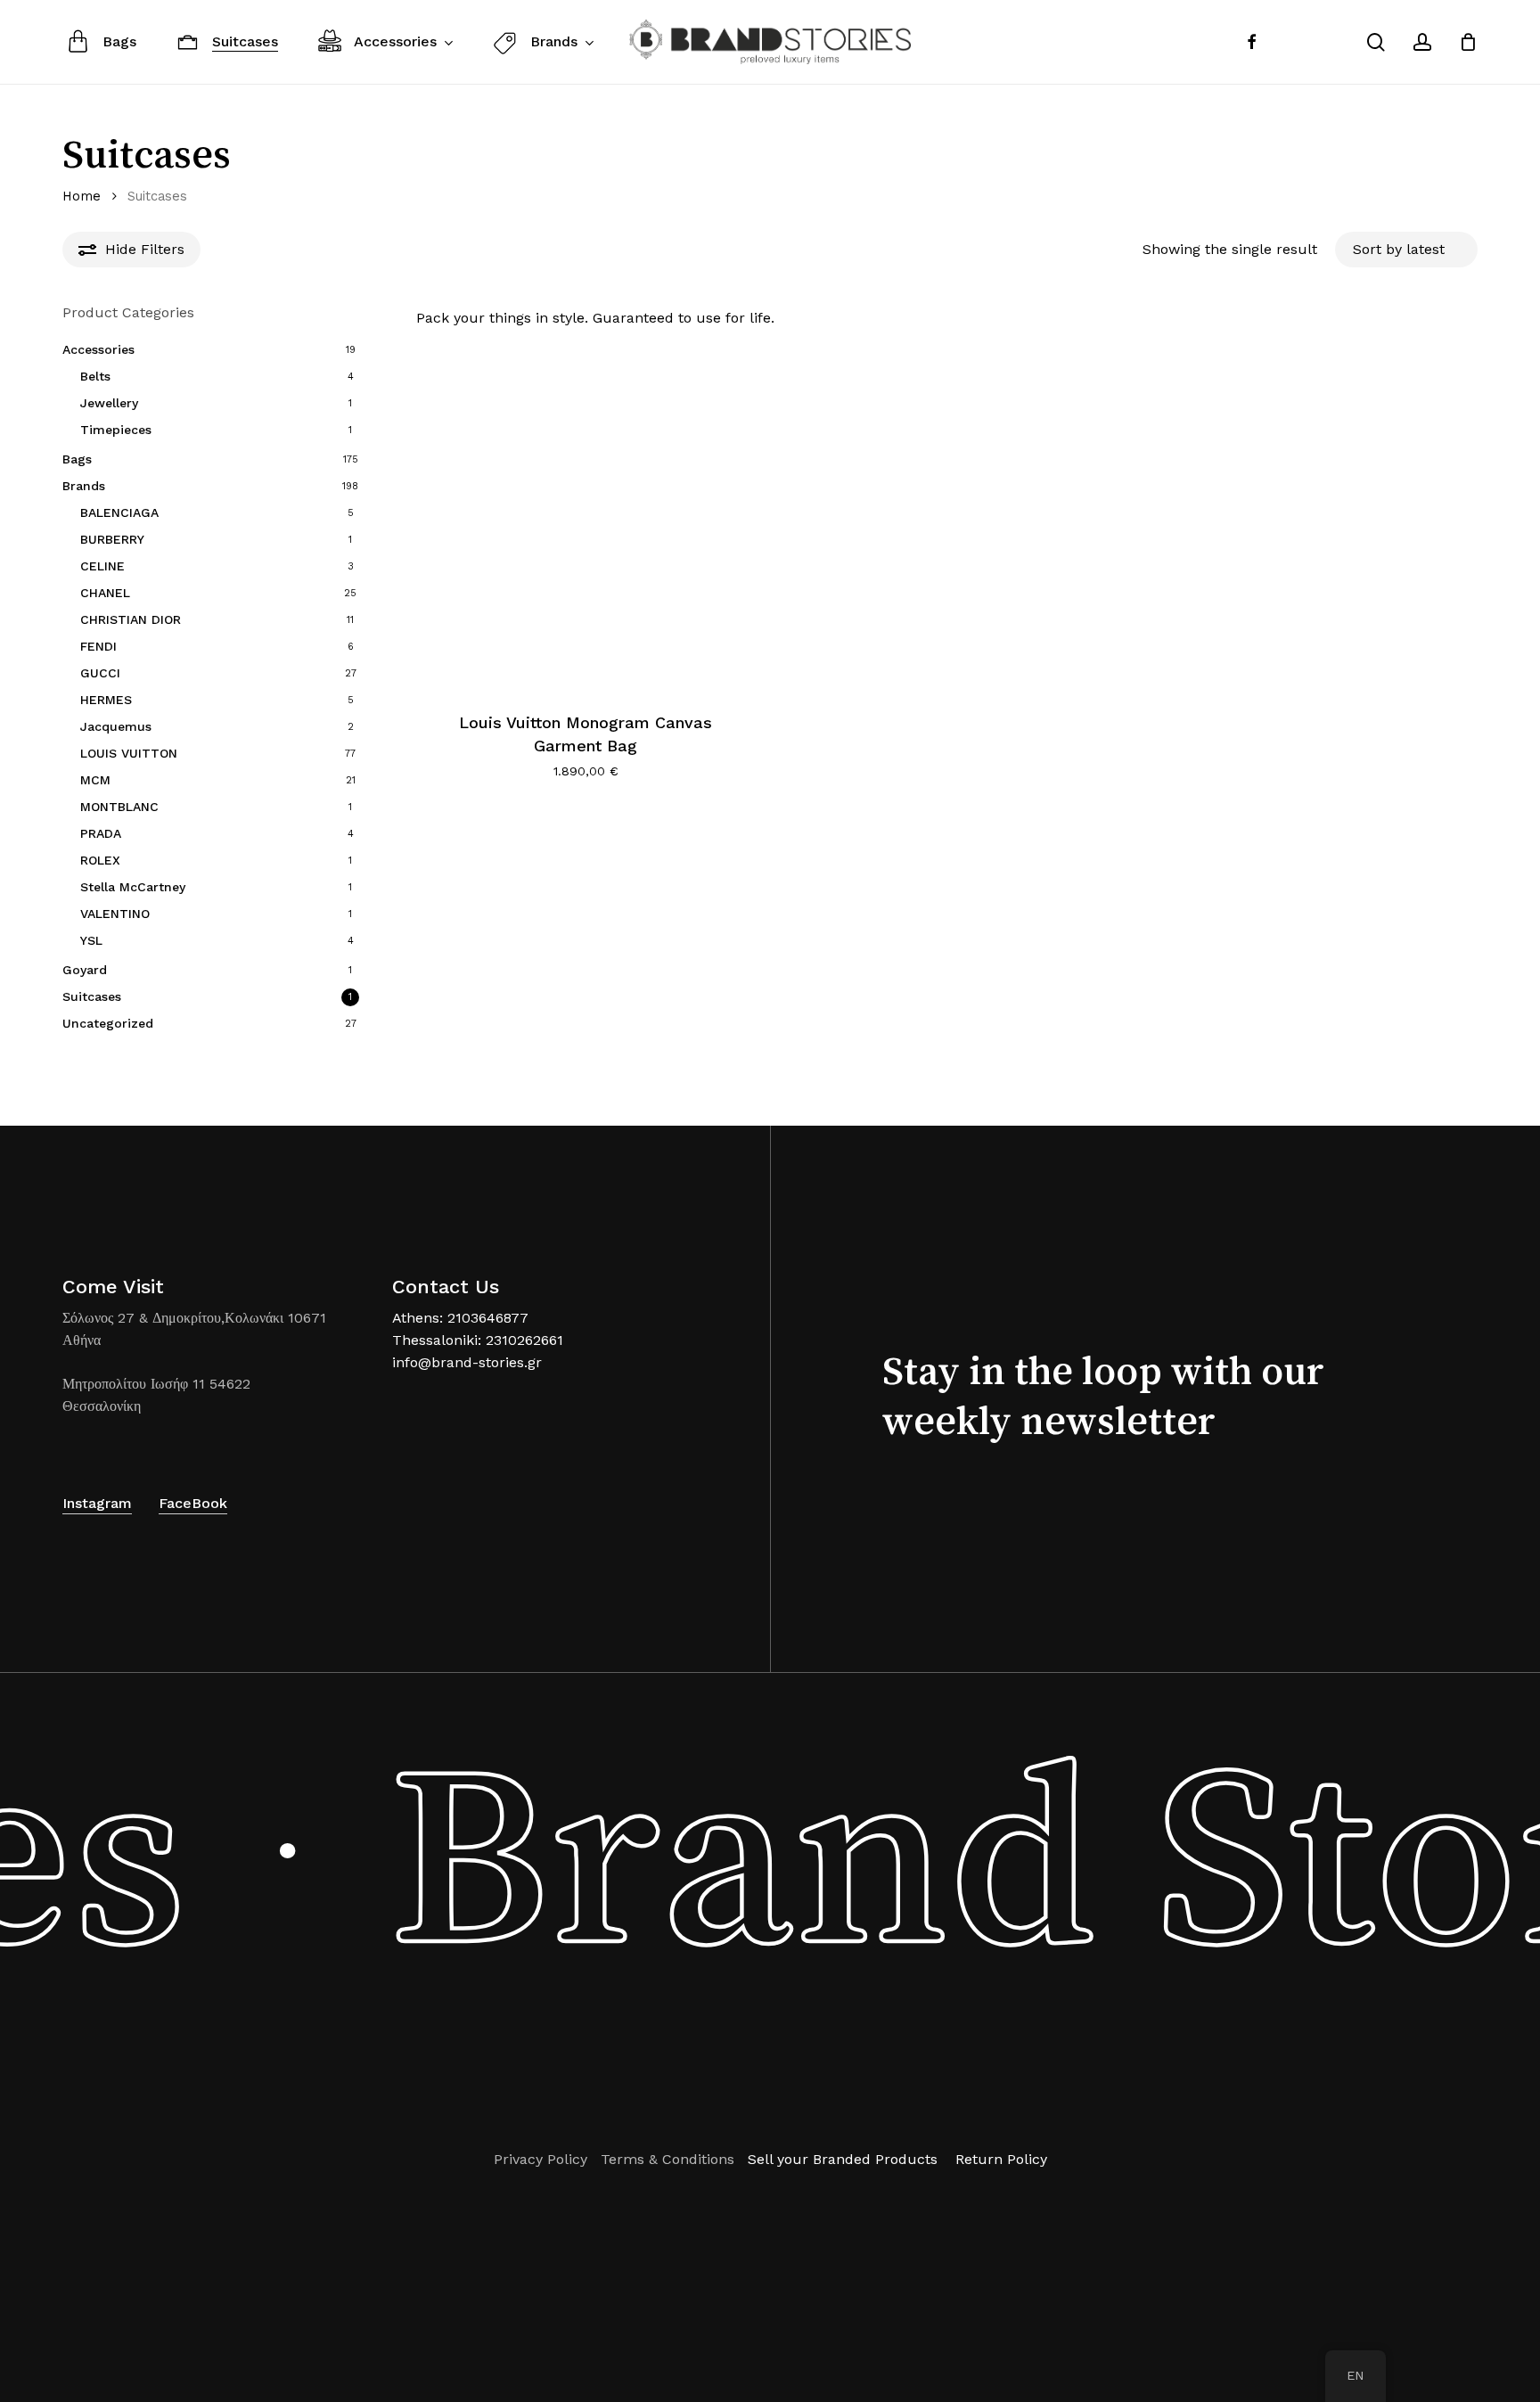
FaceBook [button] (193, 1503)
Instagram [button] (97, 1503)
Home (82, 196)
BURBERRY (112, 539)
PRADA (101, 833)
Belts (95, 376)
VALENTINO (115, 914)
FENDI (98, 646)
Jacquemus (116, 726)
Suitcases (92, 996)
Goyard (85, 970)
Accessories (98, 349)
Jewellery (109, 403)
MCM (95, 780)
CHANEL (105, 593)
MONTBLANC (119, 807)
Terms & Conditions (668, 2159)
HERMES (106, 700)
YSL (91, 940)
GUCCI (100, 673)
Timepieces (116, 430)
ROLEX (100, 860)
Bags (77, 459)
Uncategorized (108, 1023)
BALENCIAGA (119, 512)
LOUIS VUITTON (129, 753)
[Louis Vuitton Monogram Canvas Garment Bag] (586, 520)
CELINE (102, 566)
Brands (84, 486)
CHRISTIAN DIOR (131, 619)
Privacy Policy (541, 2159)
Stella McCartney (133, 887)
